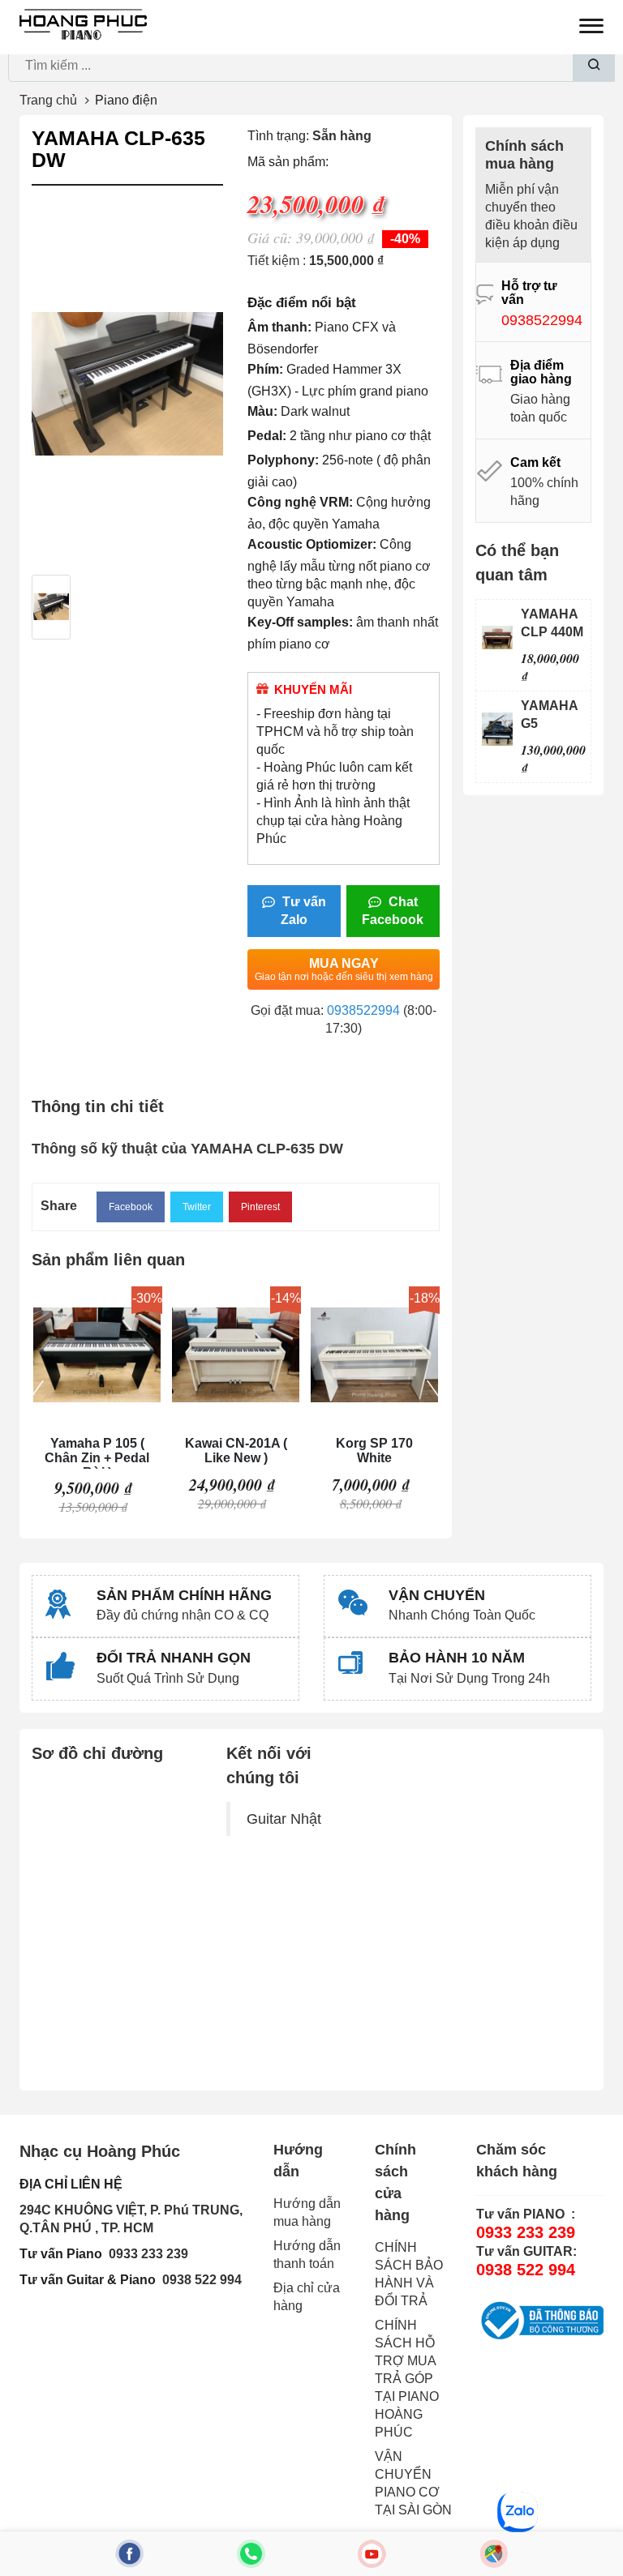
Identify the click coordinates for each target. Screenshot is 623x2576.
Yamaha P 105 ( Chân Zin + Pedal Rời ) (97, 1453)
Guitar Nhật (284, 1819)
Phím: (265, 369)
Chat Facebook (393, 911)
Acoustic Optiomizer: (312, 544)
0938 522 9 (195, 2280)
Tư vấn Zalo (303, 911)
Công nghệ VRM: (300, 502)
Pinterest (260, 1207)
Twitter (197, 1207)
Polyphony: (283, 460)
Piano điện (126, 100)
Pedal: (267, 436)
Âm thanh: (279, 327)
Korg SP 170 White (374, 1451)
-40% (405, 239)
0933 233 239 (148, 2254)
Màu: (262, 411)
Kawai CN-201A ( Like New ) (236, 1451)
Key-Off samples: (300, 622)
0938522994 (363, 1010)
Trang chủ (48, 100)
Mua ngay (344, 969)
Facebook (131, 1207)
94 (234, 2280)
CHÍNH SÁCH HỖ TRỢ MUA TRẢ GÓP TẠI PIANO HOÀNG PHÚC (407, 2379)
